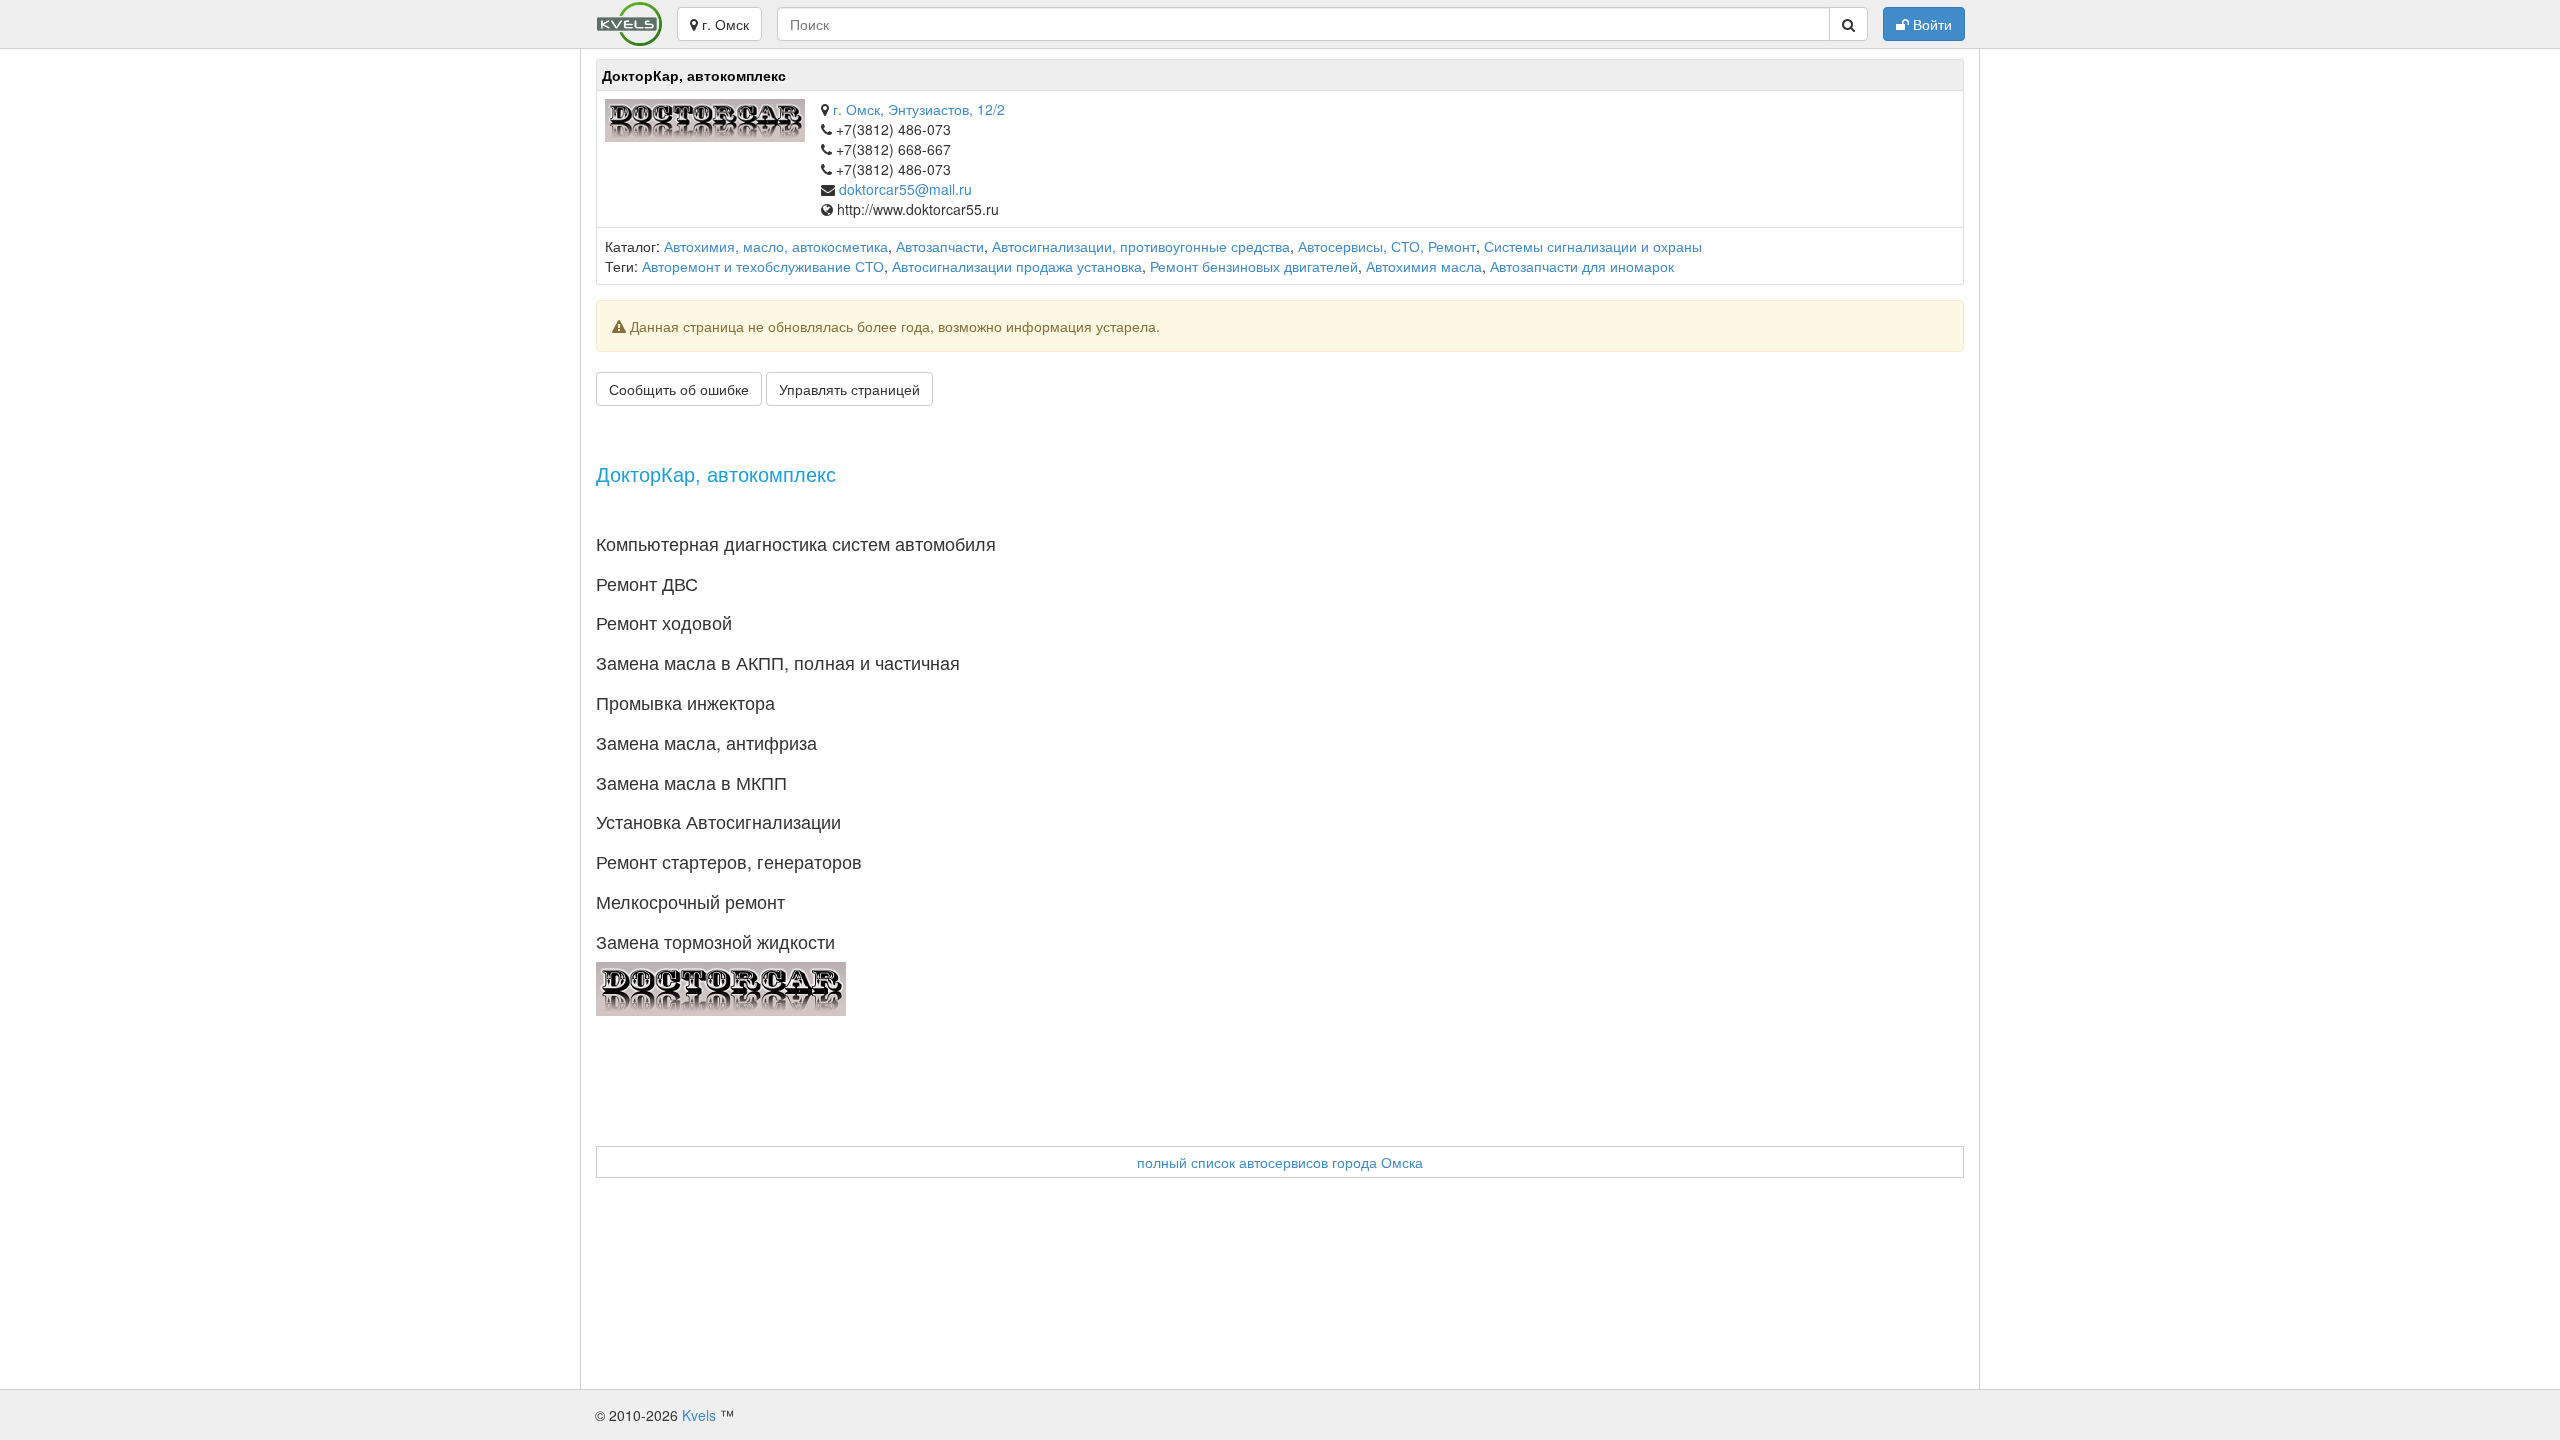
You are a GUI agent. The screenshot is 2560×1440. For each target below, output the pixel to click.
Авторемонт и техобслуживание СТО (763, 266)
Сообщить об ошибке (679, 389)
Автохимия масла (1424, 266)
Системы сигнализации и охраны (1593, 246)
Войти (1930, 24)
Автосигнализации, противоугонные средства (1141, 246)
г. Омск (723, 24)
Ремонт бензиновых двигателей (1254, 266)
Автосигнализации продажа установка (1017, 266)
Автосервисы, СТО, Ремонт (1387, 246)
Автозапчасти (940, 246)
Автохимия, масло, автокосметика (776, 246)
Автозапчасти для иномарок (1582, 266)
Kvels (699, 1415)
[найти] (1848, 24)
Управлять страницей (849, 389)
